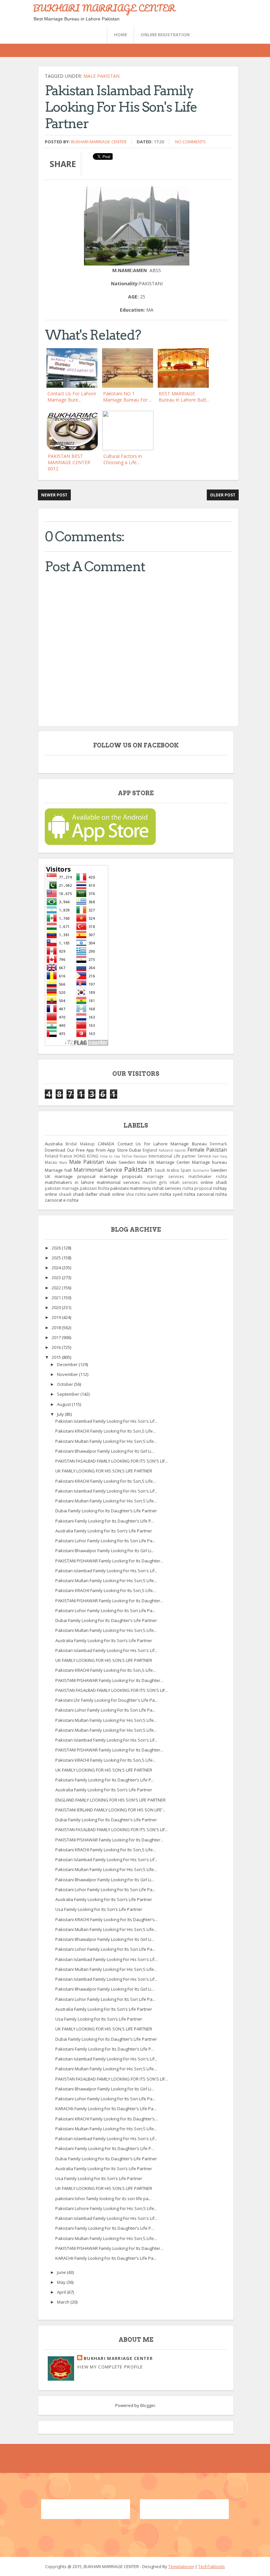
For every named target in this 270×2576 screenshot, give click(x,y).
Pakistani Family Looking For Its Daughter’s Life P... (105, 1521)
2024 (57, 1268)
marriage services (165, 1176)
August (64, 1404)
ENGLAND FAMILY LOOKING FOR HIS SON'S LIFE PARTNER (110, 1800)
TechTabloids (212, 2566)
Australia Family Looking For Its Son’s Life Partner (104, 1531)
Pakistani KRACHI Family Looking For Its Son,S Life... (106, 1431)
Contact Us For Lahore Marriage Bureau (162, 1144)
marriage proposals (121, 1176)
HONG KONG (86, 1156)
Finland (52, 1156)
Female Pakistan (207, 1150)
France (66, 1156)
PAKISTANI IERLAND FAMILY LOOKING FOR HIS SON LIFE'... (110, 1810)
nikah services (184, 1182)
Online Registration (165, 35)
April (62, 2292)
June (62, 2272)
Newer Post (54, 495)
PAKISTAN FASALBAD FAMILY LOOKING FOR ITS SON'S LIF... (112, 1461)
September (69, 1394)
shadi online (112, 1194)
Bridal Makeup (80, 1144)
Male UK (146, 1162)
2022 (57, 1288)
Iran (216, 1156)
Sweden (219, 1170)
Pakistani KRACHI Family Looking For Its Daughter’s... (107, 1919)
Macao (51, 1162)
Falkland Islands (172, 1150)
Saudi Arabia (167, 1170)
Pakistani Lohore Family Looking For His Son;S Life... (106, 2208)
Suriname (201, 1170)
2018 (57, 1328)
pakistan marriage (62, 1188)
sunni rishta (159, 1194)
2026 (57, 1248)
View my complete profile (110, 2367)
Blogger (148, 2405)
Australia (54, 1144)
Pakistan (138, 1169)
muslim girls (155, 1182)
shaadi (65, 1194)
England (150, 1150)
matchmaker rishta (208, 1176)
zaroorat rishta (212, 1194)
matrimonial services (118, 1182)
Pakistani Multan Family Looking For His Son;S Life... (106, 1441)
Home (121, 35)
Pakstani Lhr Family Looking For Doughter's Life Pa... (107, 1700)
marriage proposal (75, 1176)
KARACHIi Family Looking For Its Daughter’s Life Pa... (106, 2109)
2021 (57, 1298)
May (62, 2282)
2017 (57, 1337)
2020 (57, 1307)
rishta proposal (197, 1188)
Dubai (135, 1150)
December (68, 1364)
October (66, 1384)
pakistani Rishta (94, 1188)
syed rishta (184, 1194)
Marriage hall (58, 1170)
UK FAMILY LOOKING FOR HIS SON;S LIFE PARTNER (104, 1471)
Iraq (224, 1156)
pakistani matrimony (131, 1188)
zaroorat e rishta (62, 1200)
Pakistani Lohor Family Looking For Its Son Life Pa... (105, 1541)
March (64, 2302)
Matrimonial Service (98, 1170)
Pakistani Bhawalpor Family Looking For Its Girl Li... (105, 1451)
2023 (57, 1277)
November (68, 1374)
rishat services (167, 1188)
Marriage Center (173, 1162)
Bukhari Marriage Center (99, 142)
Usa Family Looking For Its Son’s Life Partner (99, 1909)
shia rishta (136, 1194)
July (61, 1414)
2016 (57, 1347)
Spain (186, 1170)
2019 (57, 1317)
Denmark (218, 1144)
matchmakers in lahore (69, 1182)
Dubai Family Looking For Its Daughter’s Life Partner (106, 1511)
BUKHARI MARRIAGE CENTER (104, 8)
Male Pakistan (101, 76)
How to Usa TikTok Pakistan (124, 1156)
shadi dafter (85, 1194)
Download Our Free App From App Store (86, 1150)
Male (63, 1162)
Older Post (223, 495)
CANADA (106, 1144)
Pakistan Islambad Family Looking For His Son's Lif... (106, 1421)
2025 (57, 1258)
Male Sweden (121, 1162)
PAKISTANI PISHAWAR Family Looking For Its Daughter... (109, 1561)
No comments (190, 142)
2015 (57, 1357)
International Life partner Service (180, 1156)
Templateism (181, 2566)
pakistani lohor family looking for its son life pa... (103, 2198)
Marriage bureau (209, 1162)
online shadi (214, 1182)
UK (48, 1176)
